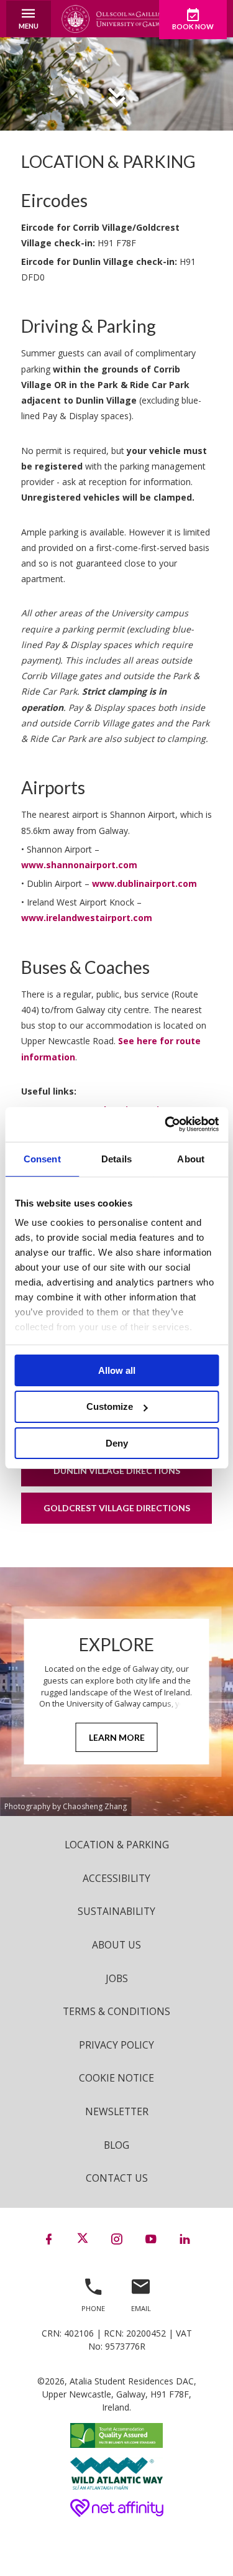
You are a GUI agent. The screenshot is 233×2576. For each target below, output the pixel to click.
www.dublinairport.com (144, 883)
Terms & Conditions (116, 2011)
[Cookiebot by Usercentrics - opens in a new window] (166, 1124)
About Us (116, 1945)
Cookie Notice (116, 2078)
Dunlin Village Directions (117, 1471)
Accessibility (116, 1878)
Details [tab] (116, 1158)
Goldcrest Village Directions (117, 1508)
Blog (116, 2145)
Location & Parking (117, 1845)
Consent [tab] (42, 1158)
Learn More (117, 1737)
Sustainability (116, 1911)
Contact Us (117, 2178)
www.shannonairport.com (79, 865)
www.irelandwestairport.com (87, 918)
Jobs (117, 1978)
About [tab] (191, 1158)
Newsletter (117, 2111)
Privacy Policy (116, 2045)
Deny (117, 1443)
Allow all (117, 1370)
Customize (110, 1406)
